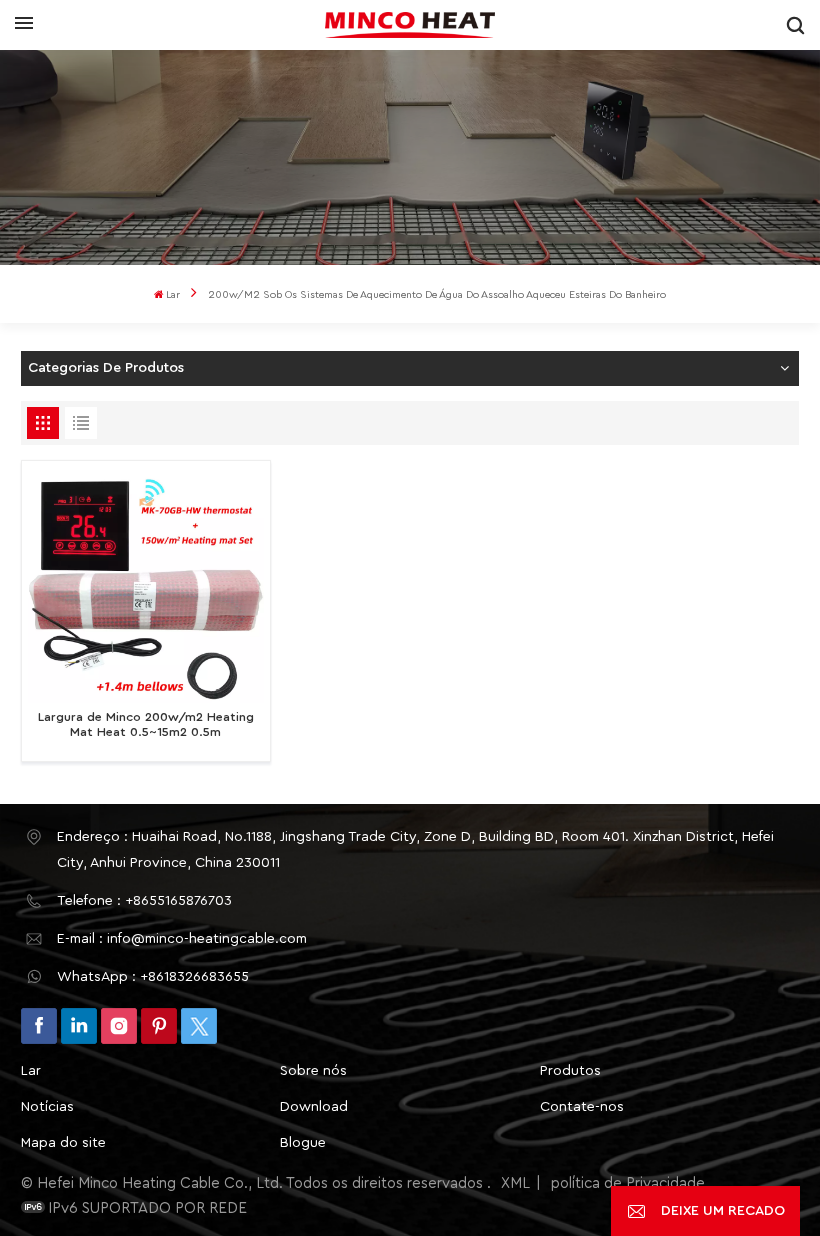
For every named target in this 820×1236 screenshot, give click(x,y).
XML (515, 1183)
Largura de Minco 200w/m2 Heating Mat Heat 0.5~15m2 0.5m (146, 724)
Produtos (570, 1071)
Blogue (303, 1143)
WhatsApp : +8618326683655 (153, 977)
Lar (173, 295)
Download (314, 1107)
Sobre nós (313, 1071)
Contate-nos (582, 1107)
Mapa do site (63, 1143)
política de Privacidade (628, 1183)
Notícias (47, 1107)
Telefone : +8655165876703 (144, 901)
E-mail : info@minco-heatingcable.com (182, 939)
